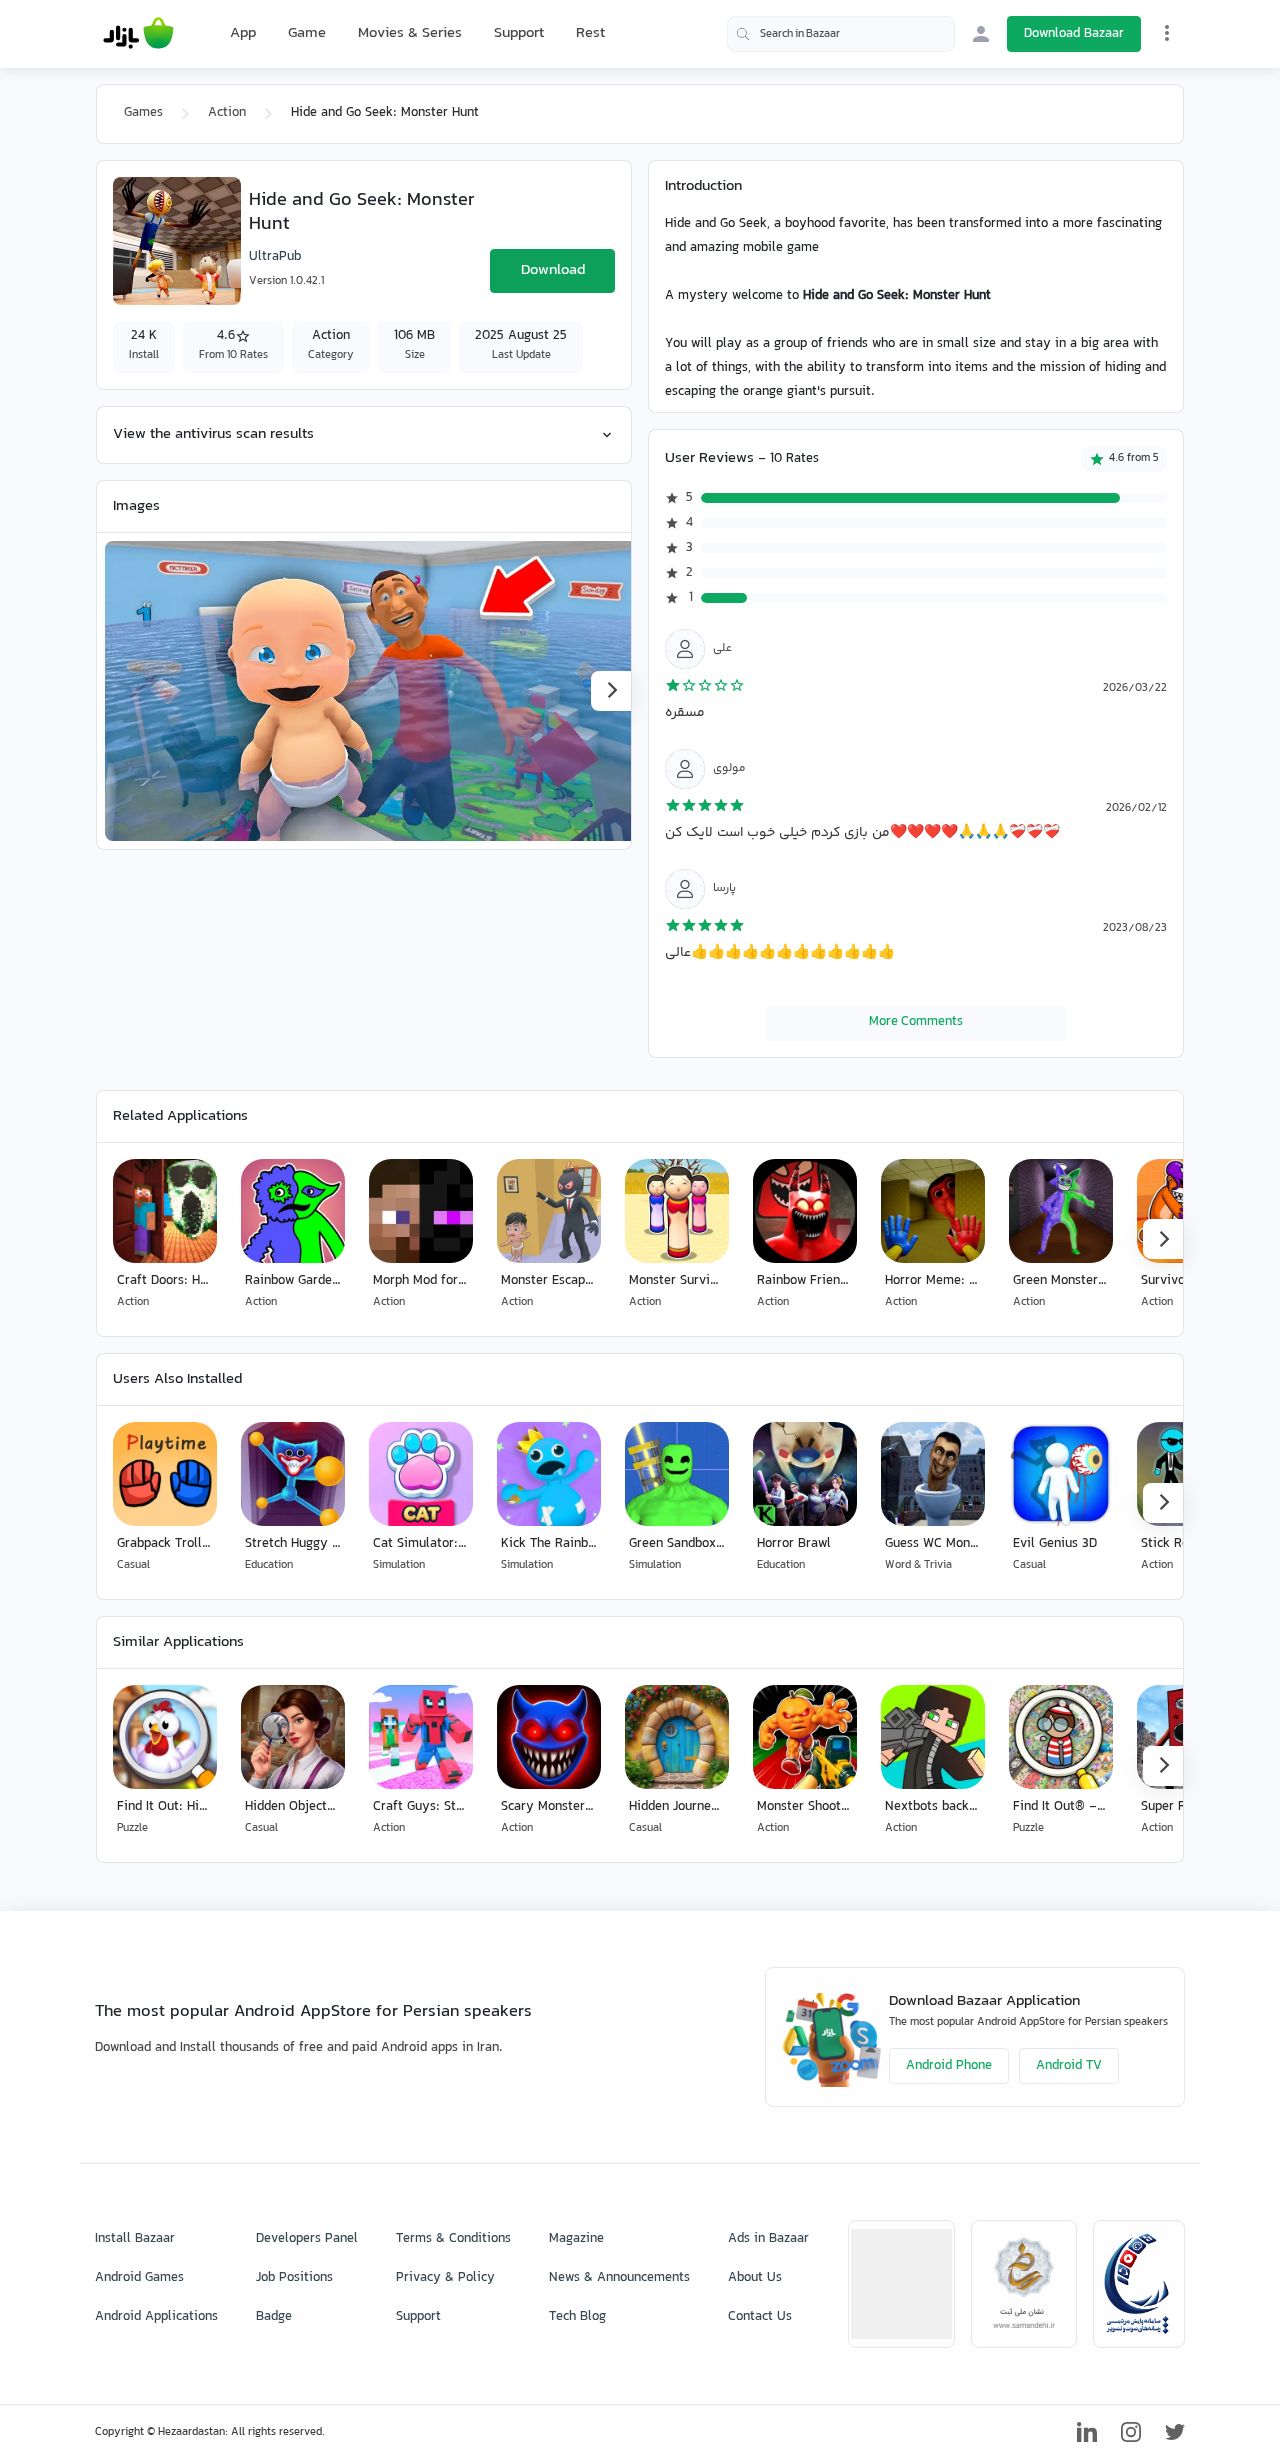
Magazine (576, 2239)
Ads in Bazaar (768, 2239)
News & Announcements (619, 2278)
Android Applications (156, 2317)
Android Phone (949, 2066)
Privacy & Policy (445, 2278)
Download (553, 270)
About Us (755, 2278)
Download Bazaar (1074, 34)
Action (227, 113)
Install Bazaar (135, 2239)
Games (143, 113)
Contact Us (760, 2317)
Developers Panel (307, 2239)
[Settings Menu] (1167, 33)
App (243, 34)
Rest (590, 34)
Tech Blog (577, 2317)
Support (519, 33)
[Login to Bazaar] (981, 34)
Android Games (139, 2278)
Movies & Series (410, 33)
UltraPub (275, 257)
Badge (274, 2317)
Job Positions (294, 2278)
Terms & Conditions (453, 2239)
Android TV (1069, 2066)
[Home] (138, 34)
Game (307, 34)
